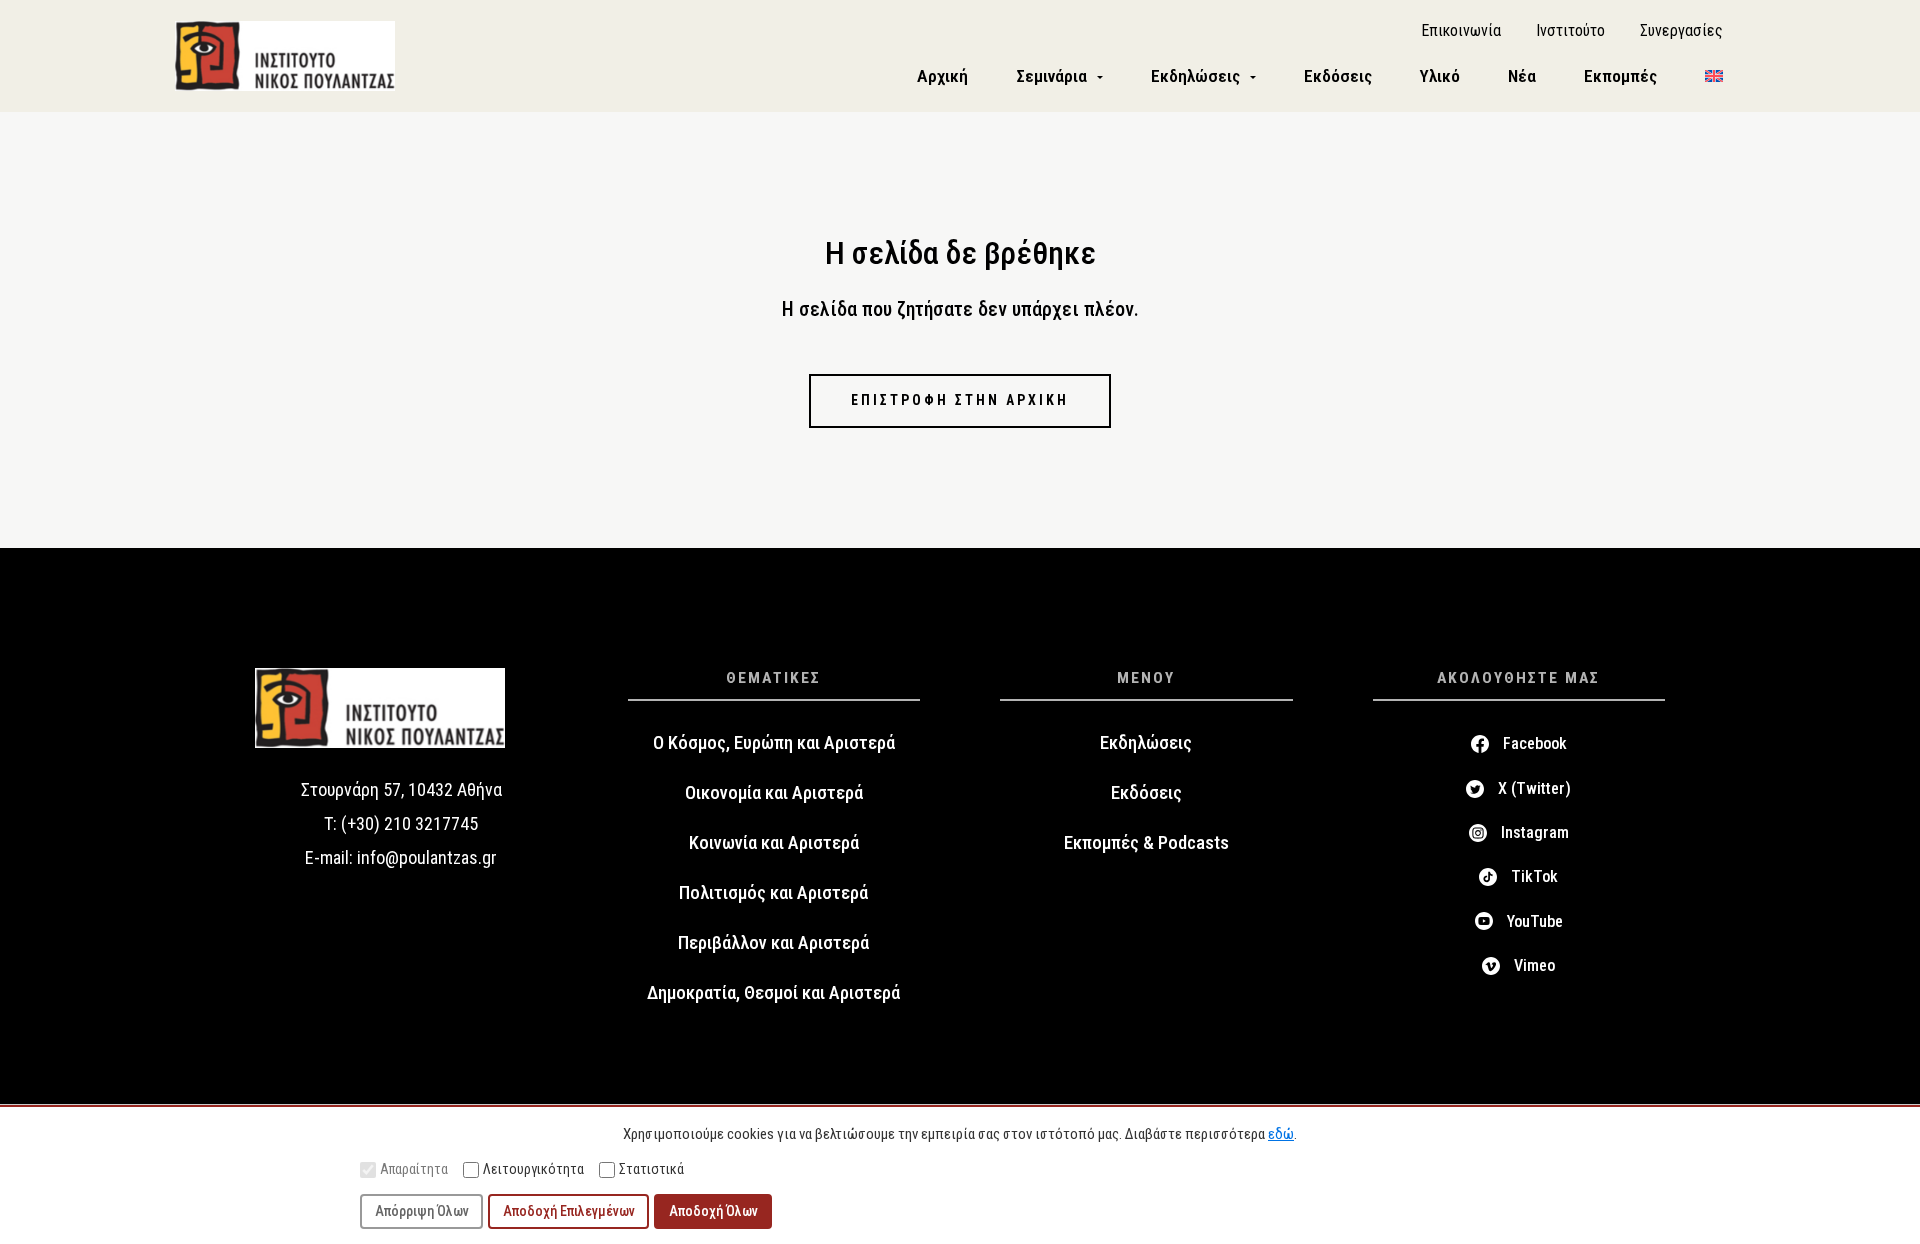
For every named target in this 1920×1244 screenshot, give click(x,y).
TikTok (1534, 876)
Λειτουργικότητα (533, 1169)
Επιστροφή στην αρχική (960, 400)
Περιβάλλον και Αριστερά (773, 943)
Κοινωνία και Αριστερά (774, 843)
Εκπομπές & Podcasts (1146, 843)
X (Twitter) (1534, 788)
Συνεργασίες (1681, 30)
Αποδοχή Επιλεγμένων (569, 1211)
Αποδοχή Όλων (713, 1211)
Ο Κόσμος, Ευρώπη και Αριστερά (774, 743)
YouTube (1535, 921)
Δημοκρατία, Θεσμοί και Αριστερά (773, 993)
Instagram (1535, 832)
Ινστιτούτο (1570, 30)
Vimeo (1534, 965)
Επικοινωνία (1461, 30)
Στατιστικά (651, 1169)
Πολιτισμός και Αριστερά (773, 893)
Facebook (1535, 743)
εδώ (1281, 1134)
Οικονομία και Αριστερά (774, 793)
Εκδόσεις (1146, 793)
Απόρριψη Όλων (422, 1211)
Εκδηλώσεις (1146, 743)
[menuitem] (1714, 76)
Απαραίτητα (414, 1169)
